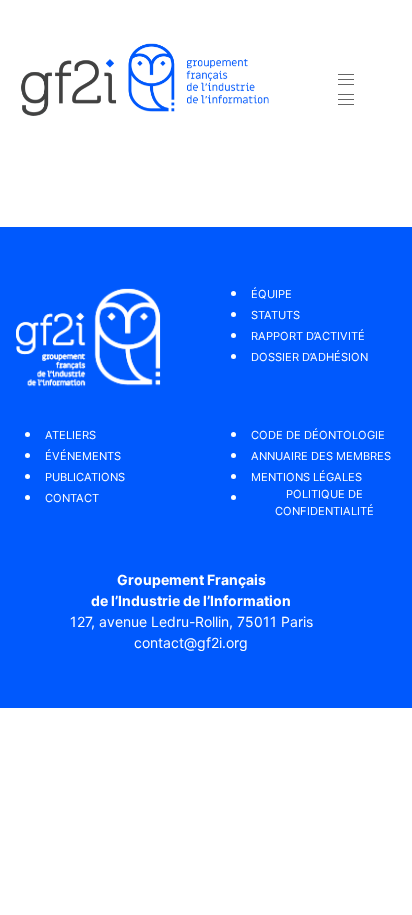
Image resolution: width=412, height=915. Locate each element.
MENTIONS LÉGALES (306, 477)
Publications (85, 477)
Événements (83, 456)
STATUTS (275, 315)
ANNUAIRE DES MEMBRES (321, 456)
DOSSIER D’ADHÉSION (309, 357)
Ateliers (70, 435)
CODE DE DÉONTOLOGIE (318, 435)
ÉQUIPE (271, 294)
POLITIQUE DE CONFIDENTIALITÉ (324, 502)
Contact (72, 498)
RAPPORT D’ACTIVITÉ (308, 336)
